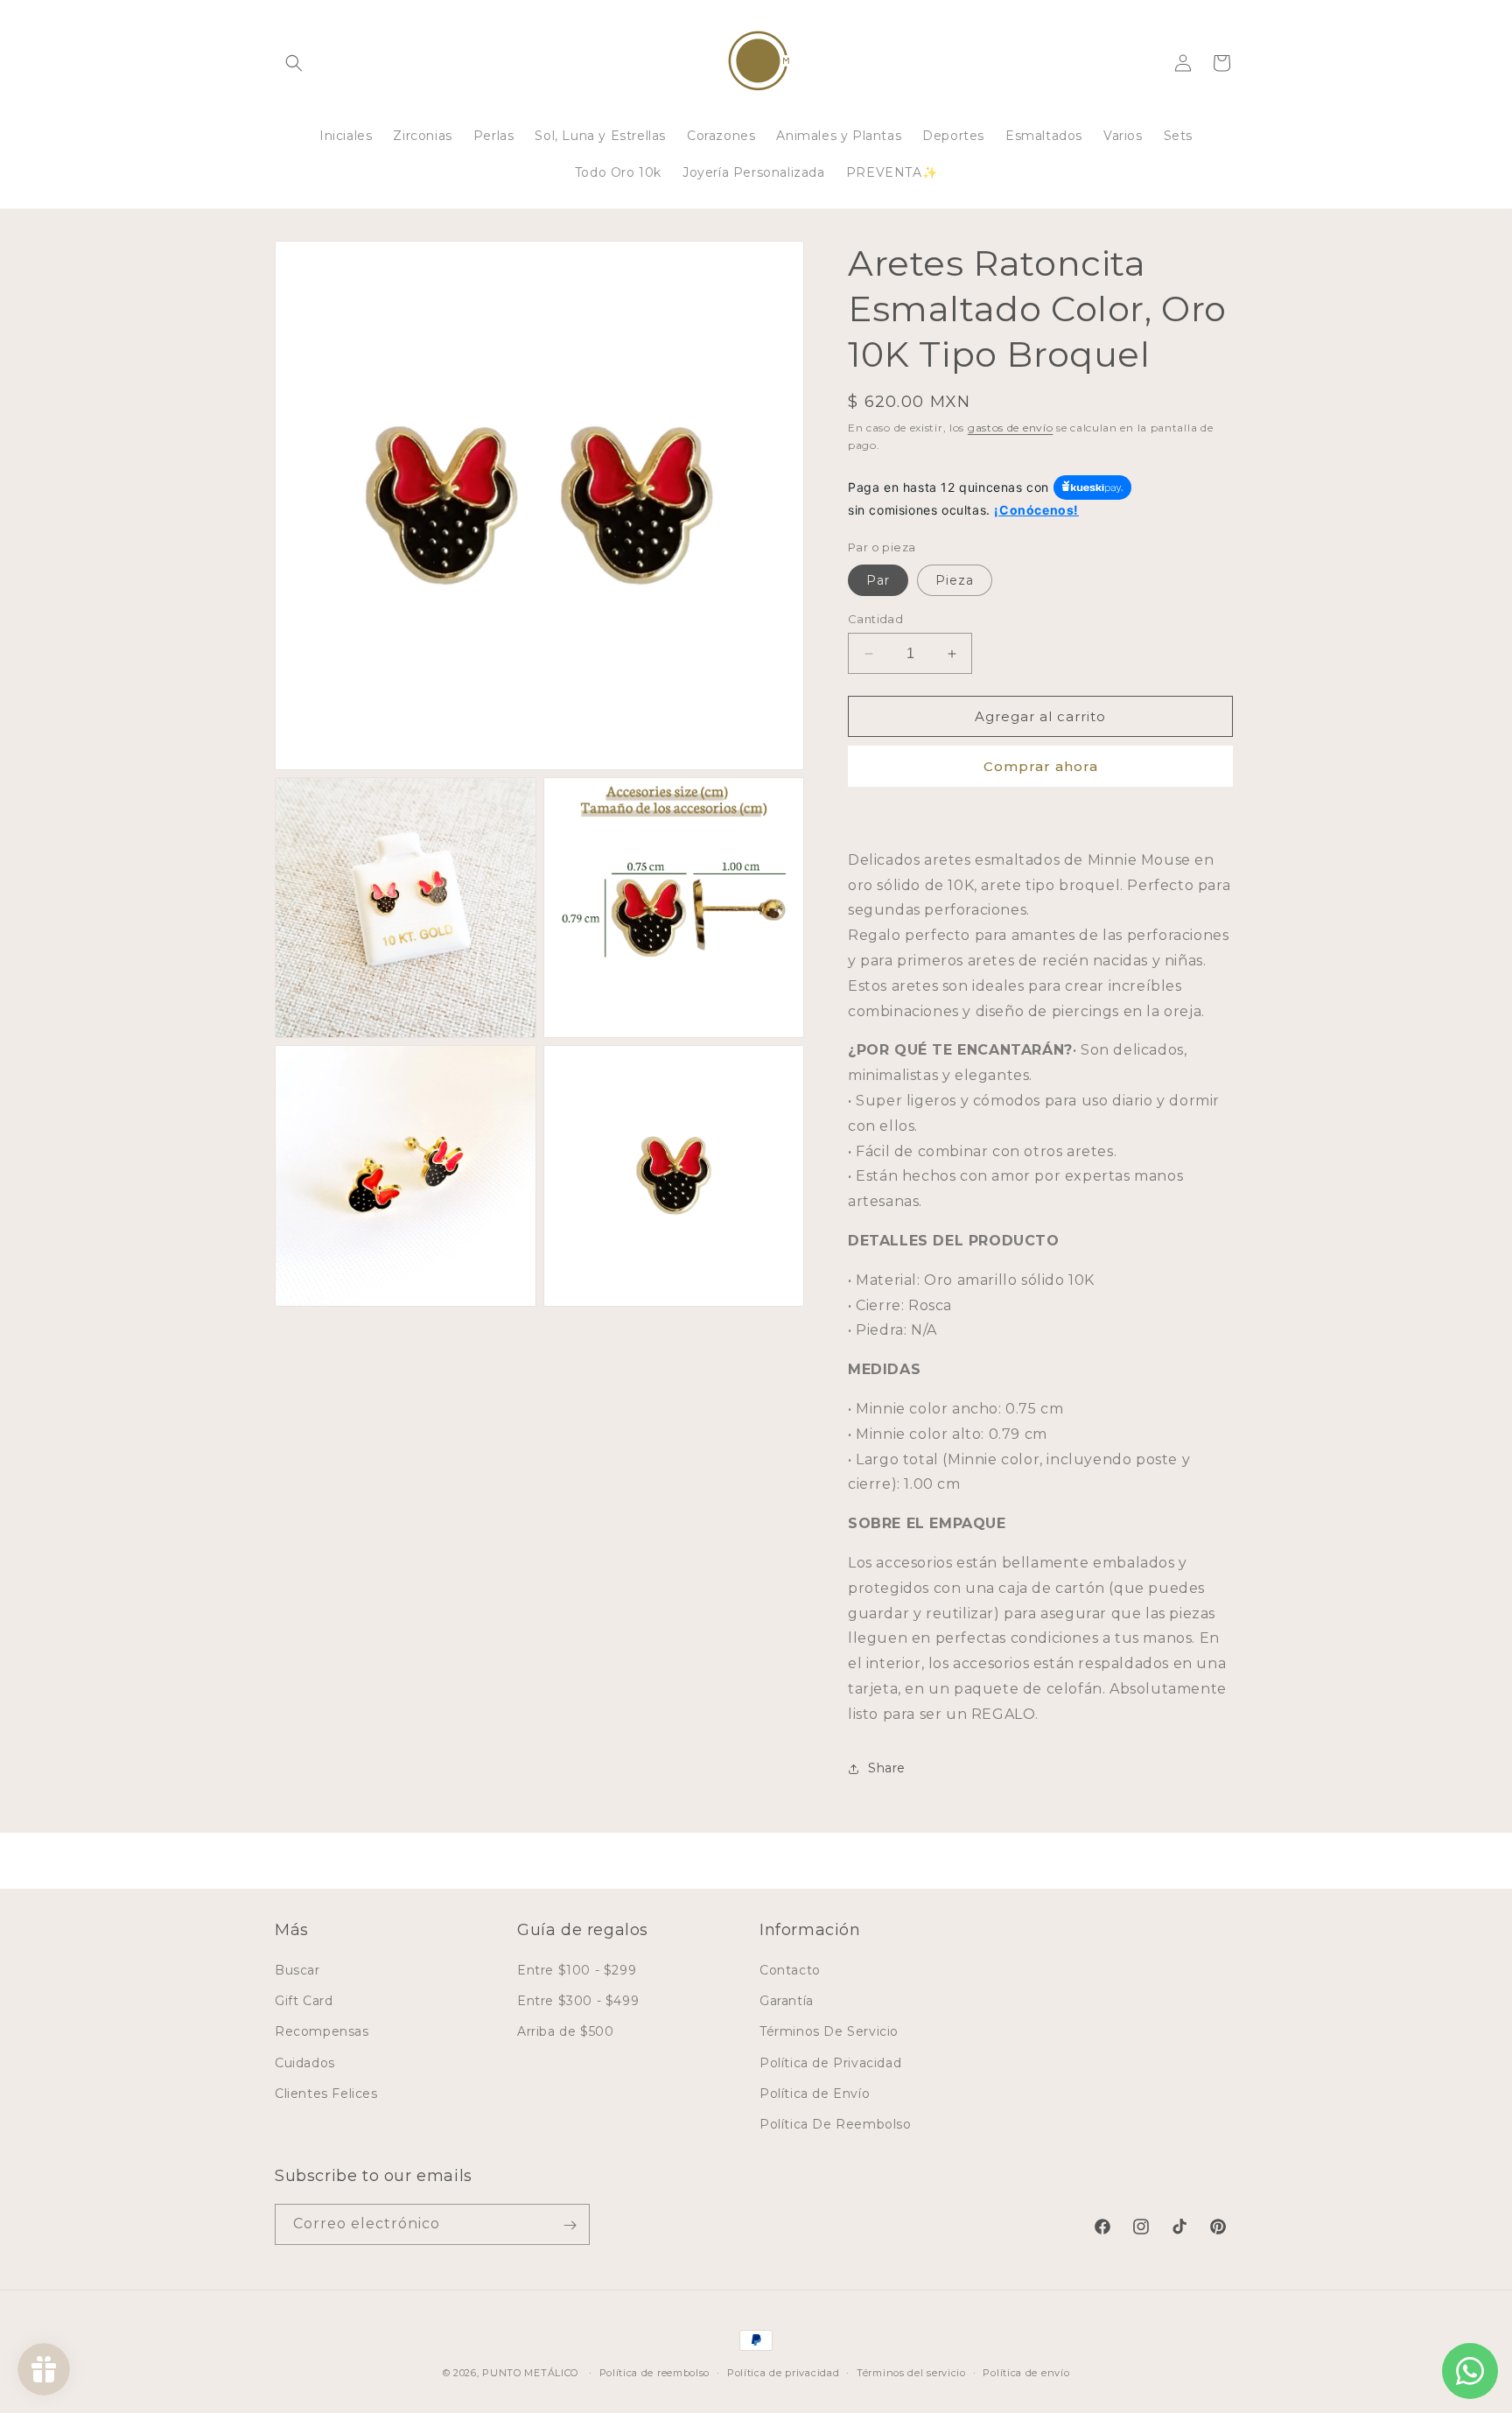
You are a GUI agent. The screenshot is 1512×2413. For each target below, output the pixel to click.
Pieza (955, 580)
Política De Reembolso (836, 2124)
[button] (294, 63)
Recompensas (322, 2031)
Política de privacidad (783, 2372)
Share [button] (887, 1768)
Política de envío (1026, 2372)
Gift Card (304, 2001)
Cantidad (875, 619)
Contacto (790, 1970)
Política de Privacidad (830, 2063)
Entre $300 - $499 (578, 2001)
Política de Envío (815, 2094)
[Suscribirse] (570, 2225)
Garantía (787, 2001)
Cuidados (305, 2063)
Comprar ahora (1041, 766)
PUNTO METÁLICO (530, 2373)
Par (878, 580)
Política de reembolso (655, 2372)
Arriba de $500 (565, 2031)
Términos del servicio (911, 2372)
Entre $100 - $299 (577, 1970)
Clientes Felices (326, 2094)
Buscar (297, 1970)
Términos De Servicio (829, 2031)
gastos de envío (1011, 428)
